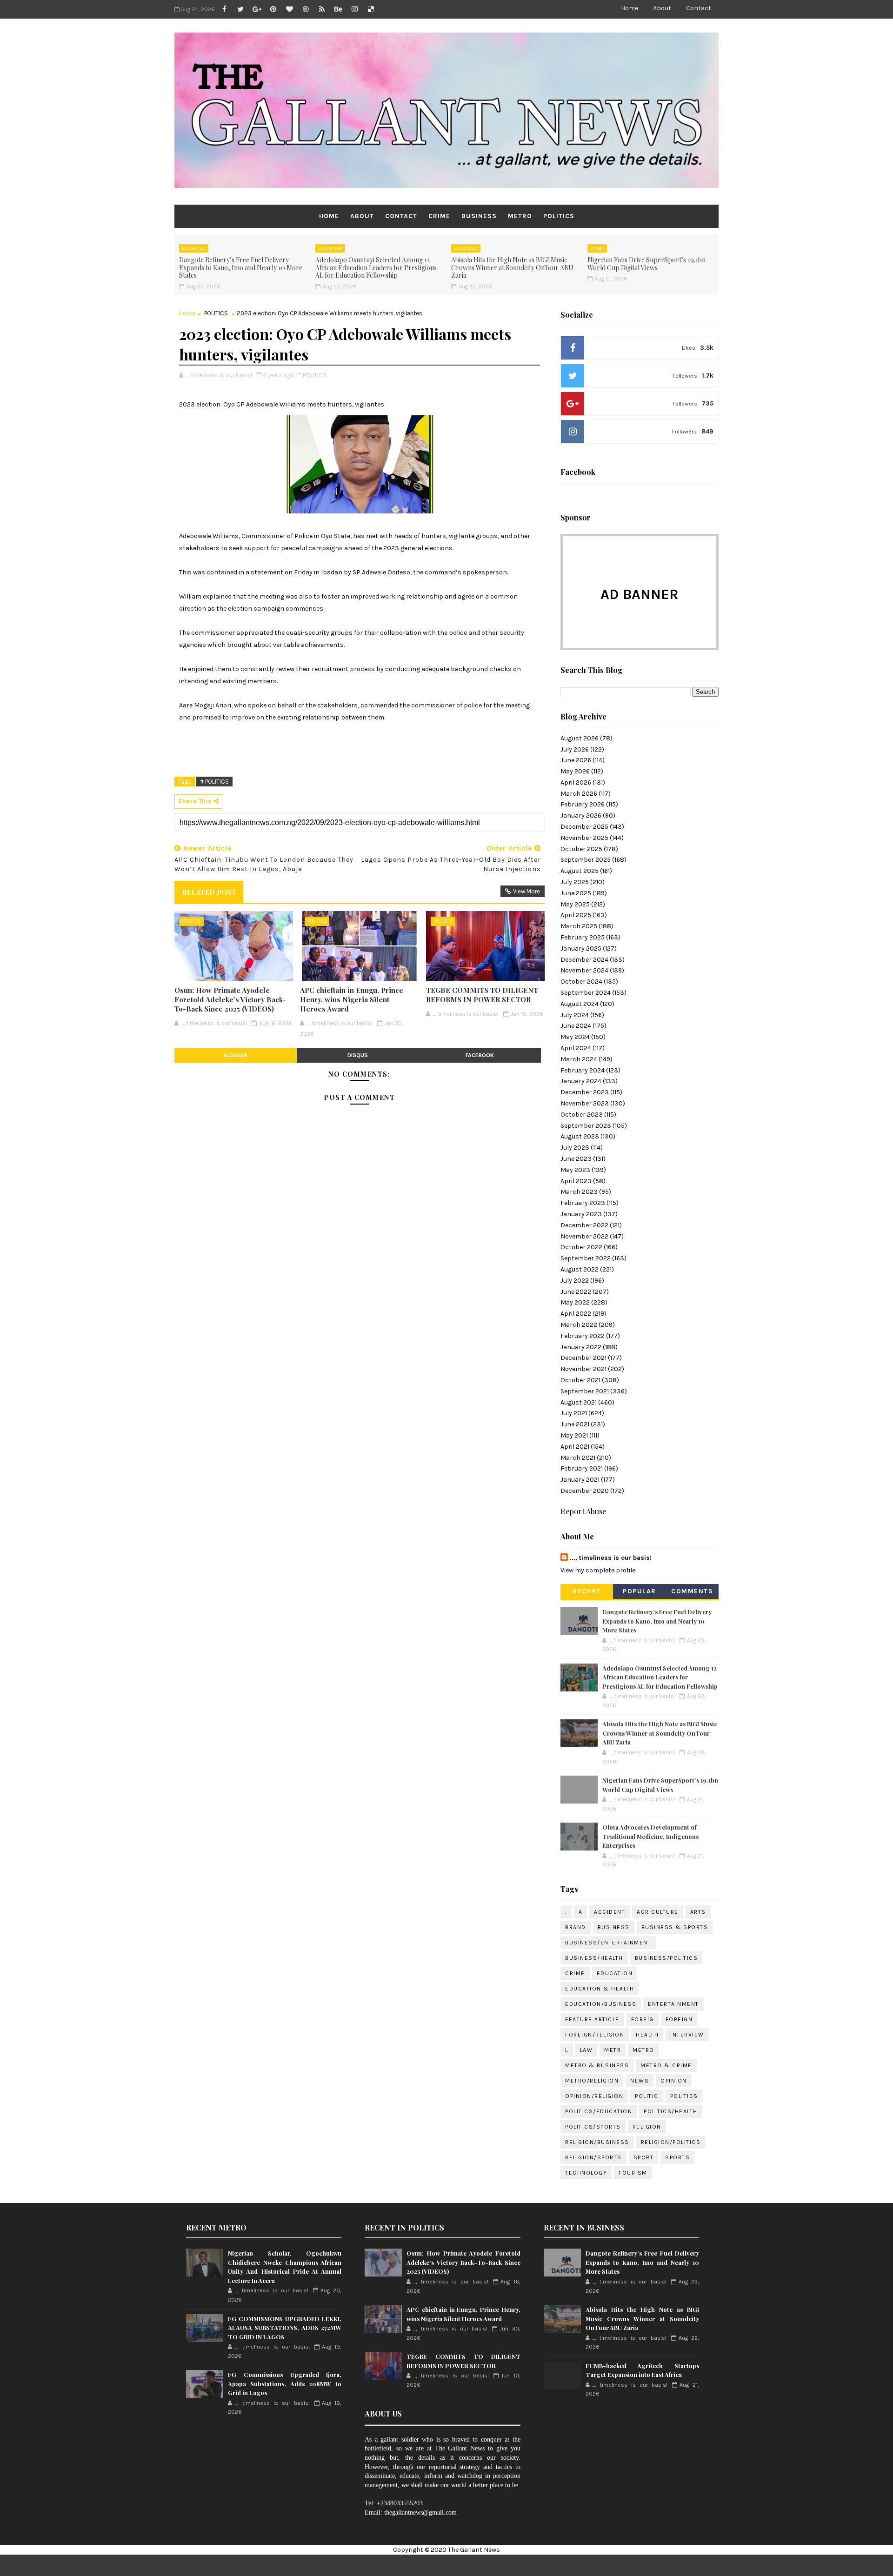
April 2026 (576, 782)
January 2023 (581, 1214)
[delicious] (371, 9)
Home (630, 8)
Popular (640, 1591)
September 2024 (586, 993)
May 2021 (574, 1435)
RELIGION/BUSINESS (597, 2142)
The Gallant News (474, 2550)
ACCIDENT (610, 1912)
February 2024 (583, 1070)
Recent (587, 1591)
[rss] (322, 9)
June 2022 (576, 1292)
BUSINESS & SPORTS (675, 1927)
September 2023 (586, 1126)
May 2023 (575, 1170)
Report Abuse (583, 1511)
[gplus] (257, 9)
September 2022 (586, 1258)
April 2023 (576, 1181)
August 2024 (580, 1004)
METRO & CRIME (666, 2065)
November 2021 (583, 1369)
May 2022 (575, 1302)
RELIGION (647, 2127)
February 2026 (583, 804)
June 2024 (576, 1026)
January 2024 (581, 1081)
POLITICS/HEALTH (671, 2111)
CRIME (439, 216)
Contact (699, 8)
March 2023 (579, 1192)
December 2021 (583, 1358)
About (662, 8)
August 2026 (580, 738)
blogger (235, 1055)
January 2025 (581, 949)
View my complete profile (598, 1570)
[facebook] (224, 9)
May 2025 (575, 904)
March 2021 (578, 1458)
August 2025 (580, 871)
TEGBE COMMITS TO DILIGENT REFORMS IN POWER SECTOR (482, 995)
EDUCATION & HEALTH (600, 1989)
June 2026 (576, 760)
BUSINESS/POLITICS (666, 1958)
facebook (480, 1055)
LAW (586, 2050)
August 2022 (580, 1269)
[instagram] (354, 9)
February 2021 (582, 1468)
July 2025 (575, 882)
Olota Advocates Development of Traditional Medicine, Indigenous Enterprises (650, 1836)
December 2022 (584, 1225)
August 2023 (580, 1136)
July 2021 (574, 1413)
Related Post (209, 892)
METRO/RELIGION (592, 2081)
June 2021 (575, 1424)
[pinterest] (273, 9)
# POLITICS (214, 782)
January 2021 (580, 1480)
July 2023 (575, 1148)
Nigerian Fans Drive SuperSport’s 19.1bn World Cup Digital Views (646, 264)
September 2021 (585, 1391)
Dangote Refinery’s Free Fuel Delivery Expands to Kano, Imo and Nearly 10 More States (241, 268)
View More (526, 891)
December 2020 (585, 1491)
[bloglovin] (289, 9)
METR (613, 2050)
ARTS (698, 1912)
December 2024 (584, 960)
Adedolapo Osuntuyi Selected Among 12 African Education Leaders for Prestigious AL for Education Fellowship (376, 268)
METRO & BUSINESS (597, 2065)
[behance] (338, 9)
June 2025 (576, 893)
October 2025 (581, 849)
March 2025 (579, 926)
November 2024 (584, 970)
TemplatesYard (475, 2565)
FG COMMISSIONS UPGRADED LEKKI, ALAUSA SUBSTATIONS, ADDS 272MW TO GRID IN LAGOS (285, 2328)
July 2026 (575, 749)
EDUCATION (330, 248)
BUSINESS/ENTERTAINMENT (608, 1943)
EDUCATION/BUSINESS (601, 2004)
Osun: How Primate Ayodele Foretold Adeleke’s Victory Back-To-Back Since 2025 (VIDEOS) (230, 1000)
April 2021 (575, 1447)
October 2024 (581, 982)
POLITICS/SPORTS (593, 2127)
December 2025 (584, 827)
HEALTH (647, 2035)
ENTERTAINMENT (673, 2004)
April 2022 (576, 1314)
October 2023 (582, 1115)
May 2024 (575, 1037)
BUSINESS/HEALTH (594, 1958)
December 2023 (585, 1092)
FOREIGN (679, 2019)
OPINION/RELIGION (594, 2096)
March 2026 (579, 794)
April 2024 (576, 1048)
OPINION (674, 2081)
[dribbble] (306, 9)
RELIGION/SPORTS (593, 2157)
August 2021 (579, 1402)
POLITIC (647, 2096)
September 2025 (586, 860)
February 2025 (583, 937)
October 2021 (580, 1380)
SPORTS (677, 2157)
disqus (358, 1055)
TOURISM (633, 2173)
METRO (520, 216)
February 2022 (583, 1336)
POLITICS (559, 216)
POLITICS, (315, 375)
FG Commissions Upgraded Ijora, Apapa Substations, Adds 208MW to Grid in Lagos (285, 2383)
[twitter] (240, 9)
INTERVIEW (687, 2035)
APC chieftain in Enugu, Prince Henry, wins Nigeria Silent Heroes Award (352, 1000)
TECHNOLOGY (586, 2173)
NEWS (640, 2081)
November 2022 (584, 1236)
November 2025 (584, 838)
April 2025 (576, 915)
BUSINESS (479, 216)
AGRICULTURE (658, 1912)
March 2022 (579, 1325)
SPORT (597, 248)
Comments (692, 1591)
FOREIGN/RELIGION (595, 2035)
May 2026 (575, 771)
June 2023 (576, 1159)
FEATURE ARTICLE (592, 2019)
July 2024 (575, 1015)
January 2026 (581, 815)
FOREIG (643, 2019)
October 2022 (581, 1247)
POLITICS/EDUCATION (599, 2111)
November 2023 (585, 1103)
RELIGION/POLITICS (671, 2142)
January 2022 (581, 1347)
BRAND (576, 1927)
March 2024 (579, 1059)
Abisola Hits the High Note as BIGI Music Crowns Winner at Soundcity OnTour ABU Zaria (512, 268)
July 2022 (575, 1281)
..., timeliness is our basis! (611, 1558)
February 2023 (583, 1203)
